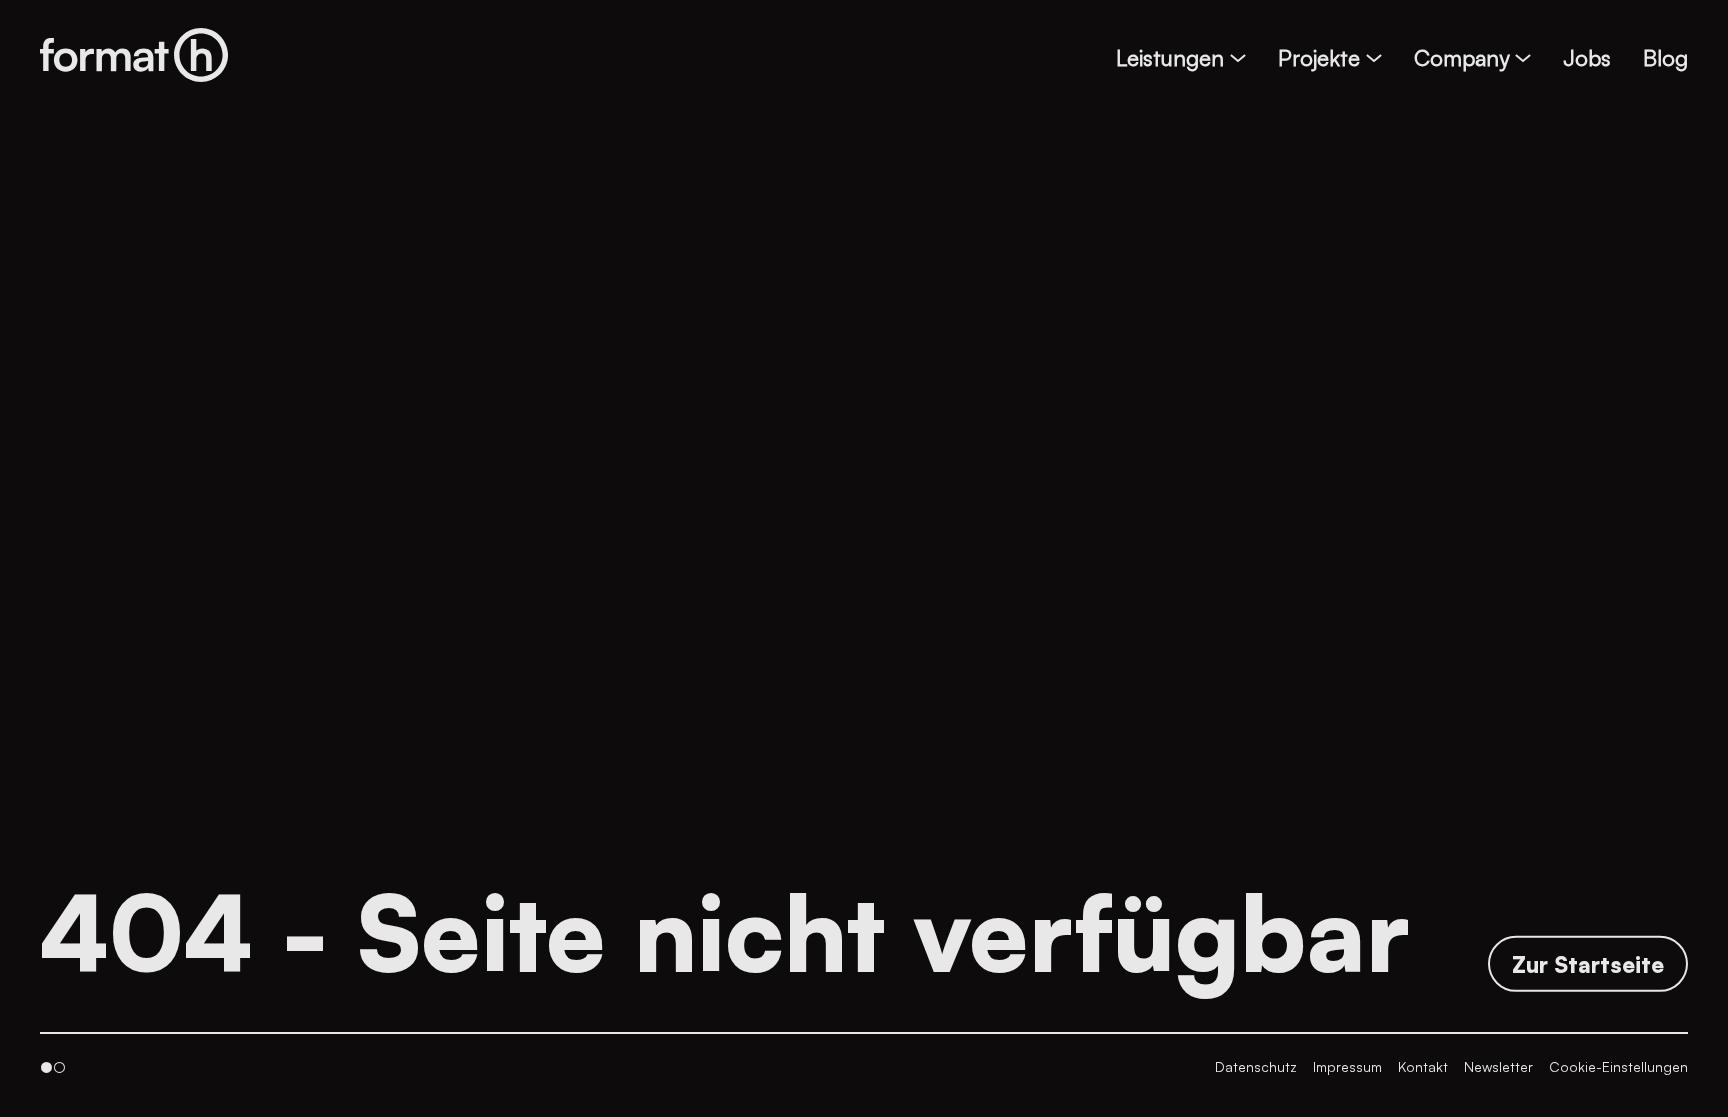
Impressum (1347, 1066)
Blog (1665, 57)
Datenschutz (1256, 1066)
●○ (53, 1066)
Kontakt (1423, 1066)
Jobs (1587, 57)
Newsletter (1498, 1066)
